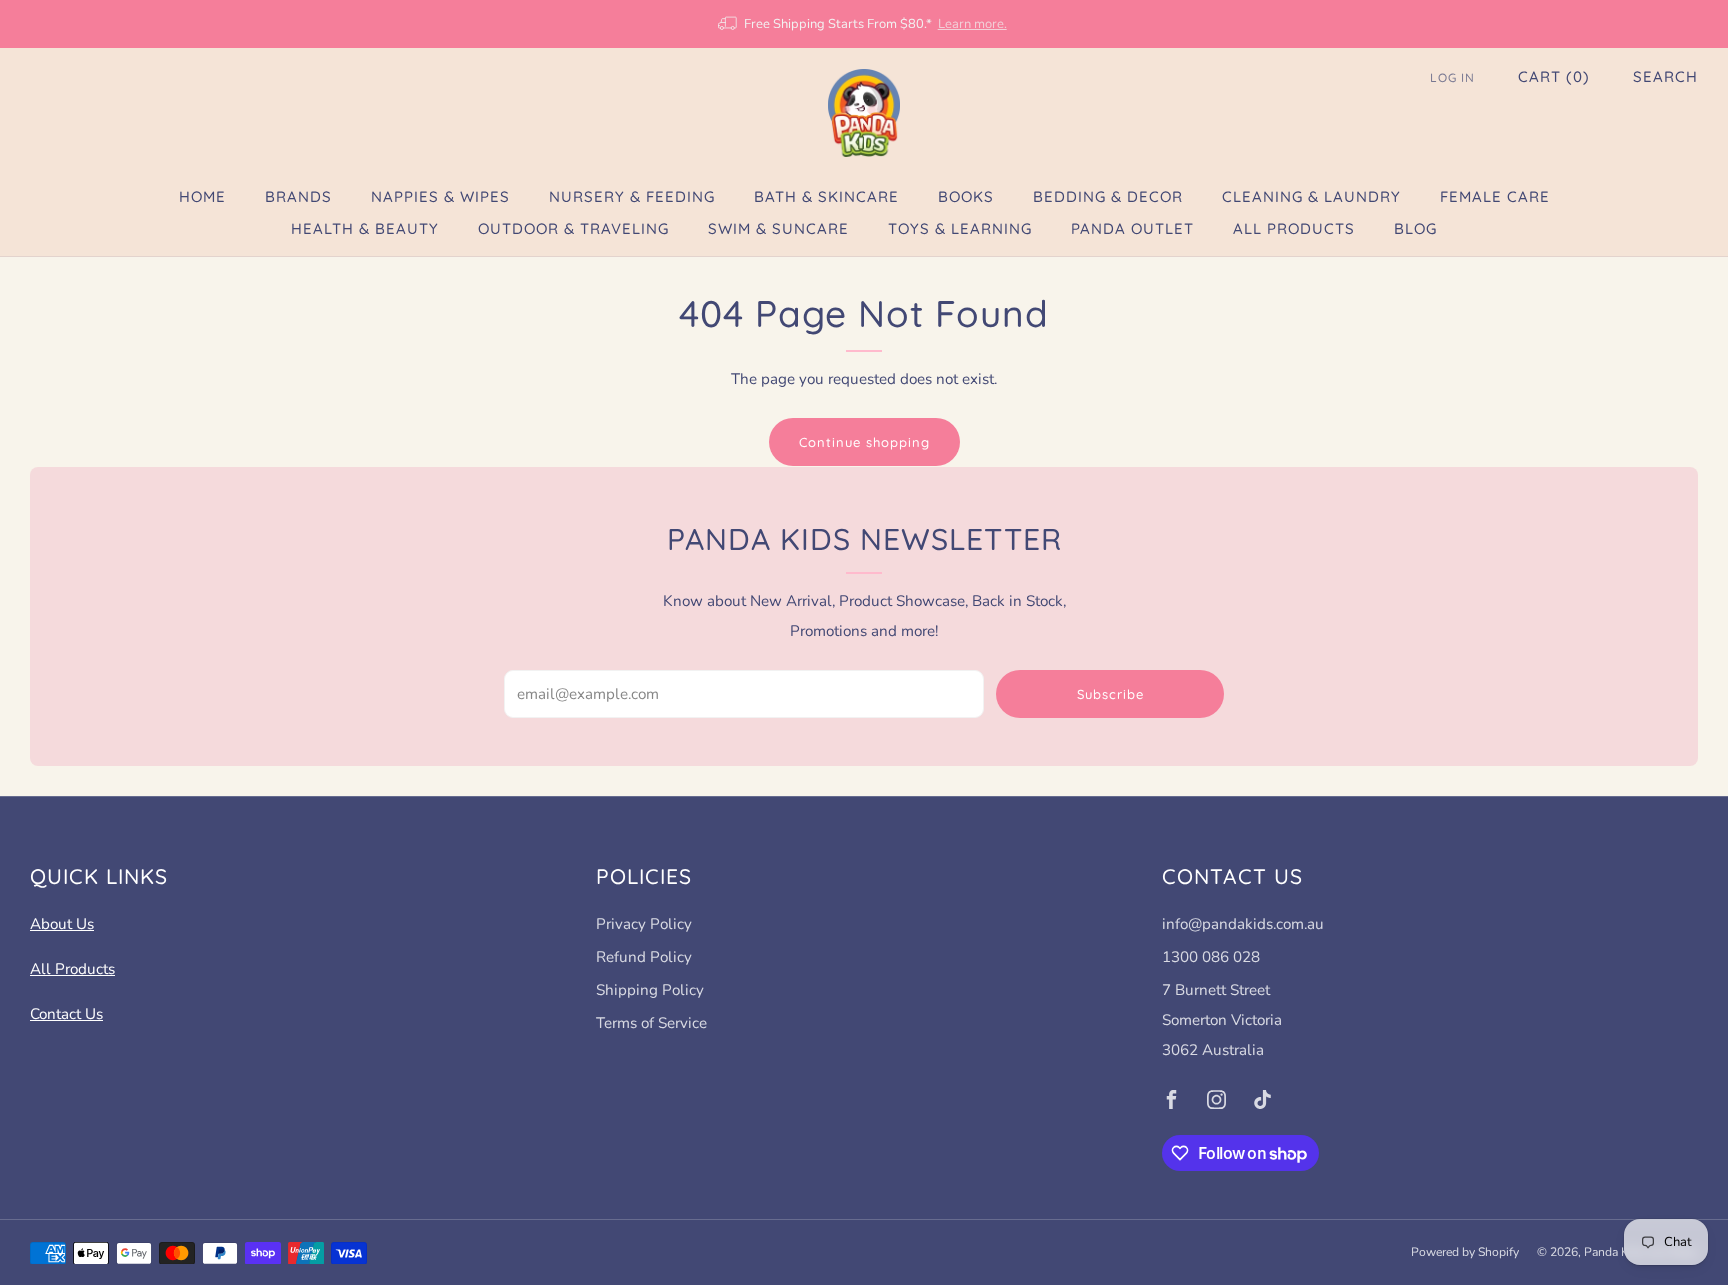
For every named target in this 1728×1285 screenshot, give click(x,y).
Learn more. (972, 24)
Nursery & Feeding (632, 196)
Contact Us (66, 1014)
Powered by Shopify (1465, 1252)
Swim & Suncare (778, 228)
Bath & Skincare (826, 196)
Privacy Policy (644, 924)
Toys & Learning (960, 228)
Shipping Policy (650, 990)
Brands (298, 196)
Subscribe (1110, 694)
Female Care (1495, 196)
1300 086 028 (1211, 957)
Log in (1452, 77)
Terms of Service (651, 1023)
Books (966, 196)
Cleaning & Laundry (1311, 196)
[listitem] (863, 24)
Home (202, 196)
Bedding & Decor (1108, 196)
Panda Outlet (1132, 228)
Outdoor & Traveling (573, 228)
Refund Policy (644, 957)
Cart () (1554, 76)
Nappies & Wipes (440, 196)
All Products (1294, 228)
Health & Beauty (365, 228)
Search (1665, 76)
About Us (62, 924)
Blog (1415, 228)
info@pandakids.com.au (1243, 924)
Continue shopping (864, 442)
